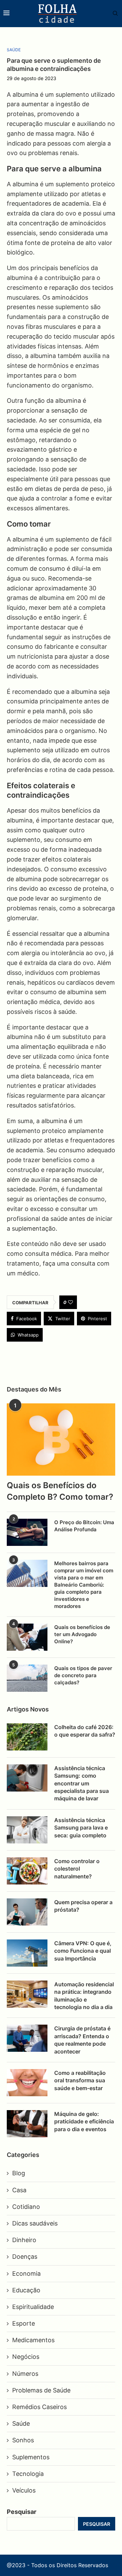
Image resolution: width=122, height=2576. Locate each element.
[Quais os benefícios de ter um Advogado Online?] (27, 1637)
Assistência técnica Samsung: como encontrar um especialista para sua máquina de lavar (82, 1783)
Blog (19, 2173)
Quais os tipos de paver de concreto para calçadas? (83, 1675)
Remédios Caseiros (39, 2407)
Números (25, 2374)
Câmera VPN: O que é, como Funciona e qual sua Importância (83, 1951)
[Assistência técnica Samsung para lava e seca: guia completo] (27, 1830)
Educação (26, 2290)
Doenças (25, 2257)
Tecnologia (28, 2474)
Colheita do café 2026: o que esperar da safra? (85, 1731)
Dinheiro (24, 2240)
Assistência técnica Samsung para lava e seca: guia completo (81, 1828)
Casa (19, 2190)
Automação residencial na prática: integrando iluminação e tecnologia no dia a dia (84, 1996)
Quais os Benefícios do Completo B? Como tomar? (60, 1491)
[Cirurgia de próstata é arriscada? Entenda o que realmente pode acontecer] (27, 2038)
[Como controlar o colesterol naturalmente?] (27, 1871)
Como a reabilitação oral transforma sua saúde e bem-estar (80, 2080)
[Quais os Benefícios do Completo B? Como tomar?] (61, 1439)
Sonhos (23, 2440)
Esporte (24, 2323)
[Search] (112, 14)
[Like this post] (70, 1302)
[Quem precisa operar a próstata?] (27, 1912)
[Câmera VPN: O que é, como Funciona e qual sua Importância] (27, 1953)
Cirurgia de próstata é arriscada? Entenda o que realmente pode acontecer (82, 2040)
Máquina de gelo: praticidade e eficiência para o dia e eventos (84, 2122)
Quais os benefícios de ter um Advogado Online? (82, 1634)
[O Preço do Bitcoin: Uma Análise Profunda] (27, 1532)
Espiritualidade (33, 2307)
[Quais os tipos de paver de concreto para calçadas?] (27, 1678)
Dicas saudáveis (35, 2223)
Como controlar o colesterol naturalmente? (77, 1869)
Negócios (26, 2357)
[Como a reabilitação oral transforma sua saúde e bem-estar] (27, 2083)
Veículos (24, 2490)
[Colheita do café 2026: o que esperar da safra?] (27, 1737)
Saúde (21, 2423)
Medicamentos (33, 2340)
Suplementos (31, 2457)
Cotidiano (26, 2207)
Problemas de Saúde (41, 2390)
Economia (26, 2274)
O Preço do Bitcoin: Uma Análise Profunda (84, 1526)
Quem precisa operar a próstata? (83, 1906)
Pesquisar (22, 2512)
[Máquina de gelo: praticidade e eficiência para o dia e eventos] (27, 2124)
